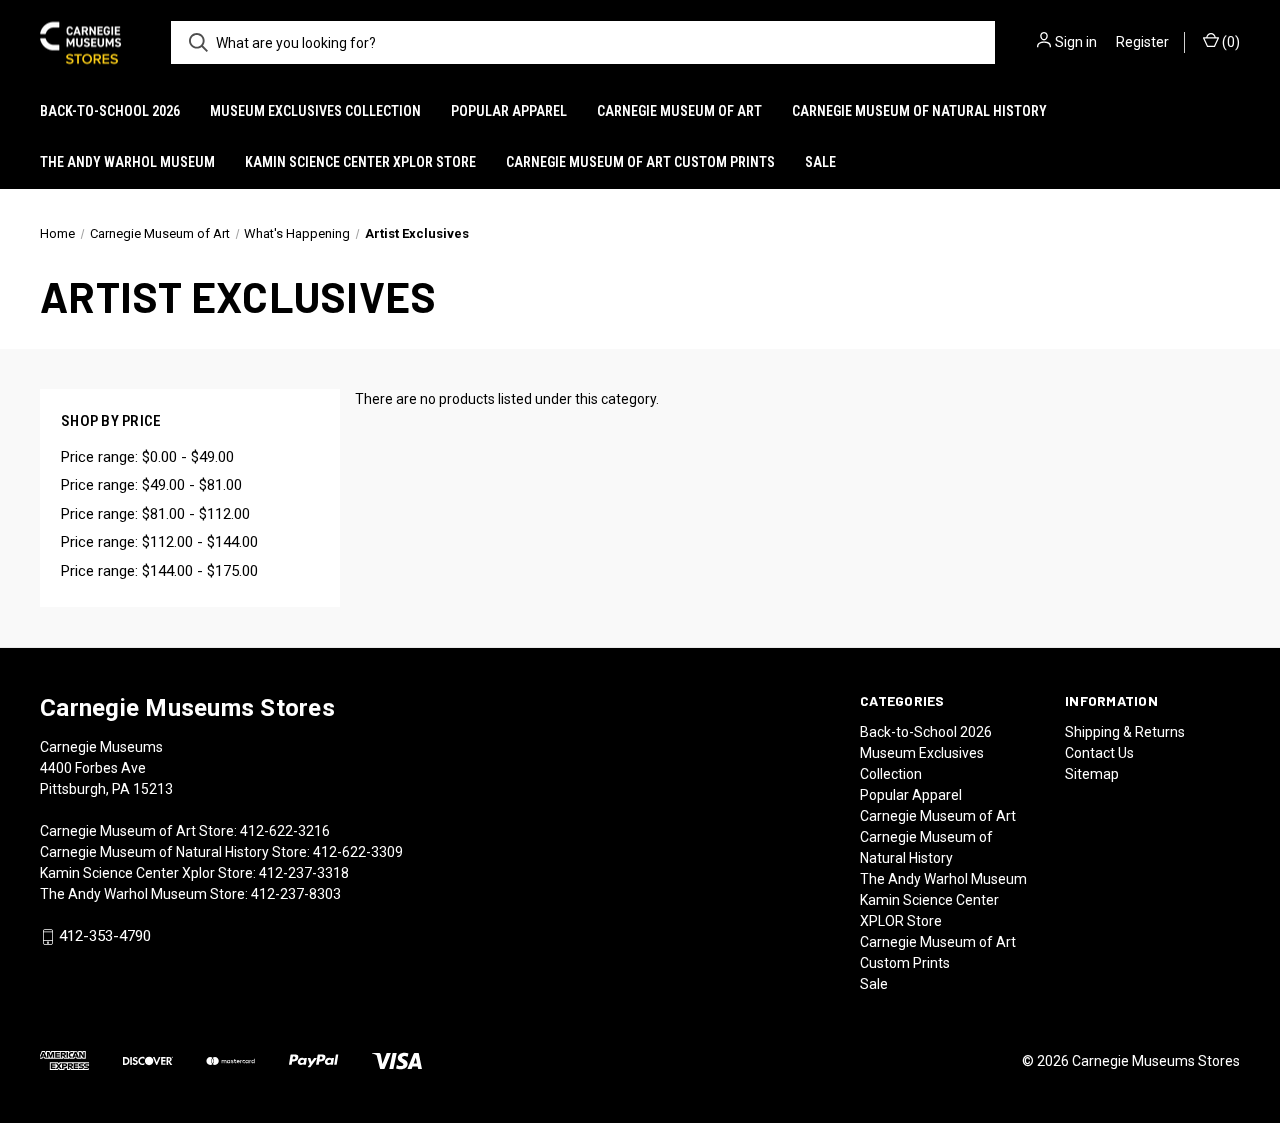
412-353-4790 (105, 937)
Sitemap (1092, 774)
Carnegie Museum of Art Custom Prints (640, 162)
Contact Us (1099, 753)
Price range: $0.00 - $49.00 (147, 457)
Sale (820, 162)
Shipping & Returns (1125, 732)
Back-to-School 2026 (110, 111)
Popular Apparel (509, 111)
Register (1142, 42)
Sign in (1076, 42)
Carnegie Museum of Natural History (919, 111)
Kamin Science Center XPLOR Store (360, 162)
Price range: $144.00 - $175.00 (159, 571)
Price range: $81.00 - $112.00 (155, 514)
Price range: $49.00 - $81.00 (151, 485)
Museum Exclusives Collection (315, 111)
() (1229, 42)
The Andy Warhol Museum (127, 162)
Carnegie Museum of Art (679, 111)
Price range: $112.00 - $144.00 (159, 542)
